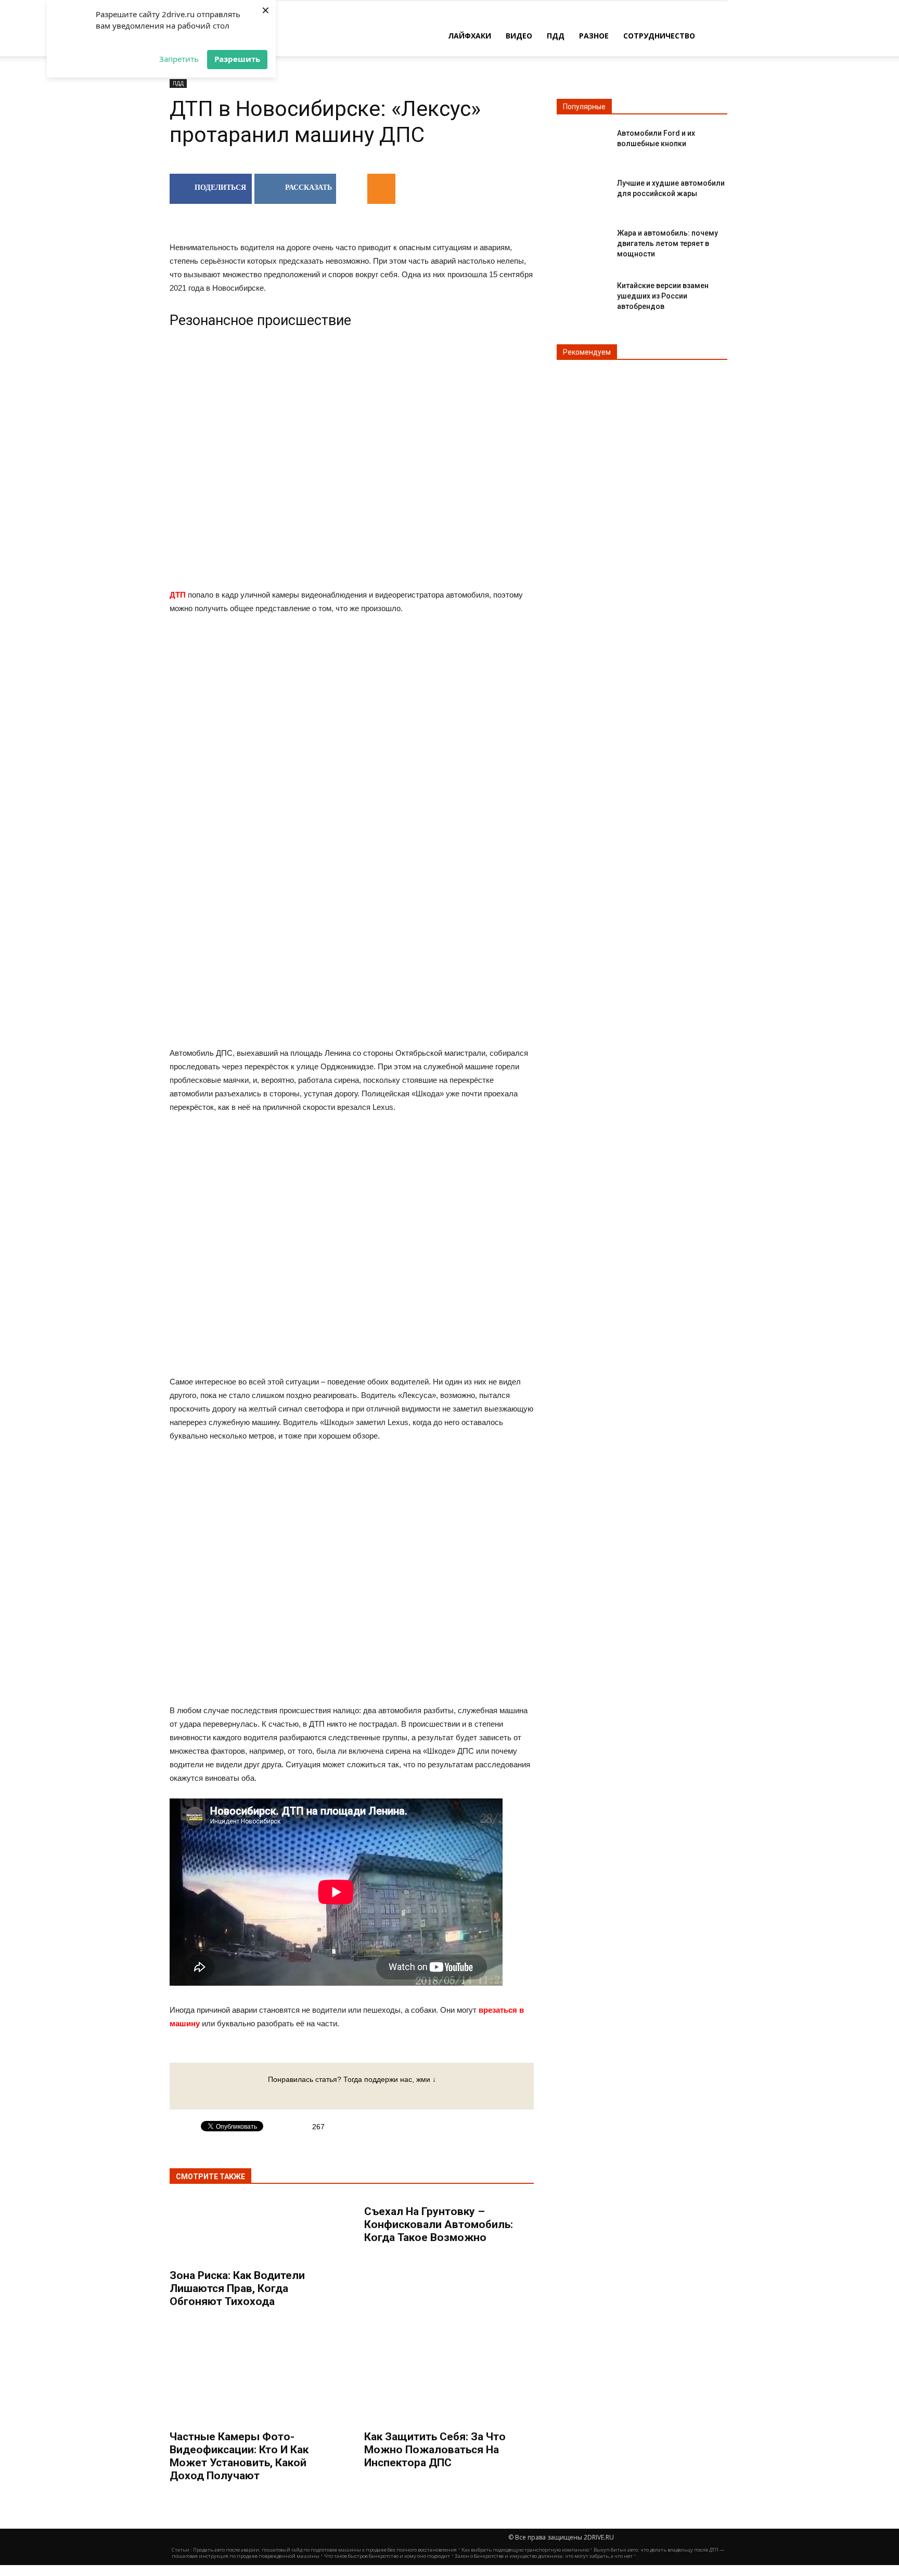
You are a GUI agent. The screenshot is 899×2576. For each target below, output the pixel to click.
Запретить (179, 59)
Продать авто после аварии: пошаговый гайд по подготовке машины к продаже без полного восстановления (325, 2550)
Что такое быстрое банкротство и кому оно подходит (387, 2556)
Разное (594, 36)
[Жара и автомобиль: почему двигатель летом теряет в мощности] (583, 242)
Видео (519, 36)
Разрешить (237, 59)
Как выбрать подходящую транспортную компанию (525, 2550)
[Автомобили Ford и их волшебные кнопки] (583, 142)
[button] (715, 35)
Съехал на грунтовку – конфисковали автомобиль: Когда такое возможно (439, 2224)
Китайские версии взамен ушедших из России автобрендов (663, 296)
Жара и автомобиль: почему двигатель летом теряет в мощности (667, 243)
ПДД (556, 36)
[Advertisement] (352, 707)
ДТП (178, 595)
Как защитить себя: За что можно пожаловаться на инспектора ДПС (435, 2450)
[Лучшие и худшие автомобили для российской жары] (583, 192)
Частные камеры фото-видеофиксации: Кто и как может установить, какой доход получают (239, 2456)
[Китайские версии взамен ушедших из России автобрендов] (583, 294)
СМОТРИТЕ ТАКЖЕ (210, 2177)
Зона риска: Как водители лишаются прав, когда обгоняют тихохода (237, 2288)
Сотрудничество (659, 36)
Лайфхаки (470, 36)
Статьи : (182, 2550)
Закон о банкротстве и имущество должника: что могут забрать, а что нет (544, 2556)
